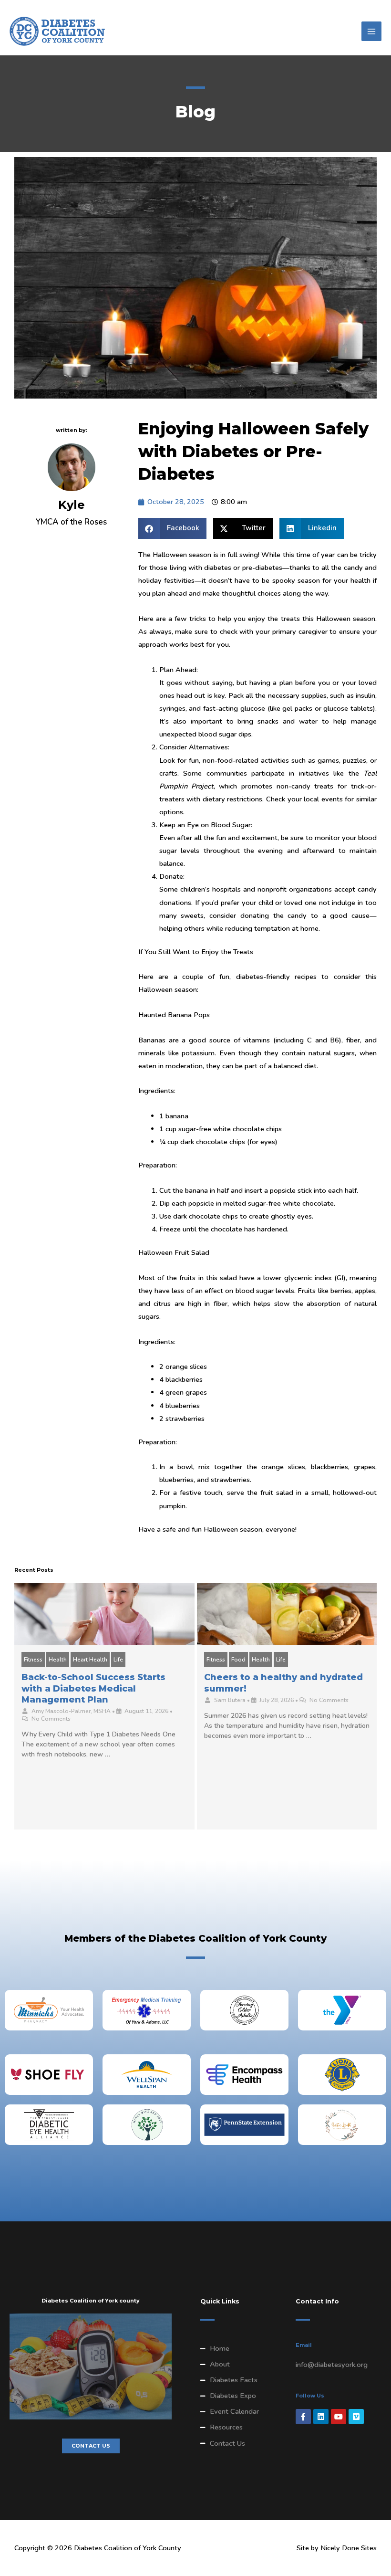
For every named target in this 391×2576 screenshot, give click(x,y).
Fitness (33, 1660)
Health (58, 1660)
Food (238, 1660)
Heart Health (90, 1660)
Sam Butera (230, 1700)
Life (118, 1660)
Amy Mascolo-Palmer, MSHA (71, 1711)
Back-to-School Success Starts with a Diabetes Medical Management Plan (93, 1688)
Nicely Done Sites (349, 2548)
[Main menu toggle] (371, 32)
